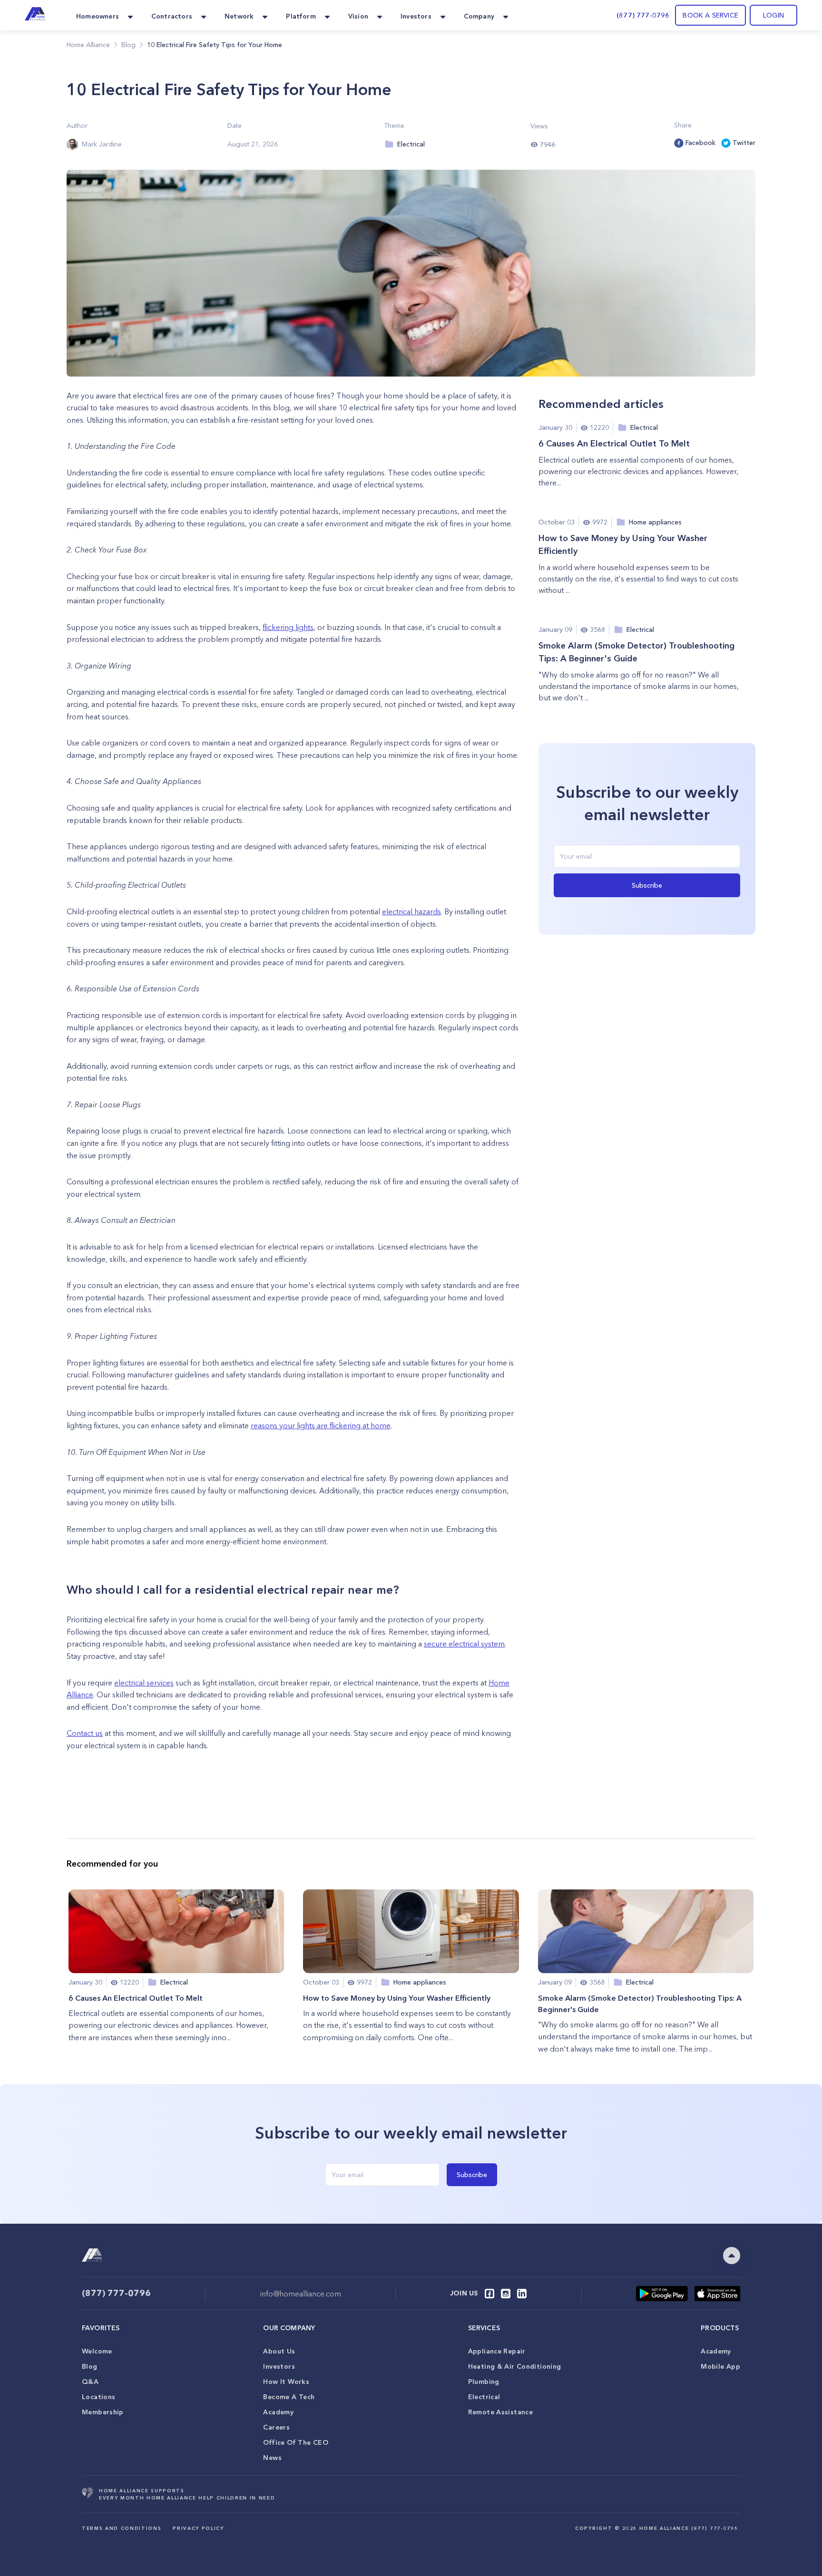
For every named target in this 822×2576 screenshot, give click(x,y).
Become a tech (289, 2397)
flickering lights (288, 627)
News (272, 2458)
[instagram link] (506, 2294)
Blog (90, 2366)
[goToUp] (732, 2256)
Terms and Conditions (122, 2528)
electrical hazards (411, 911)
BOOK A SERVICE (710, 15)
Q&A (90, 2382)
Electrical (484, 2397)
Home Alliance (88, 45)
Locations (98, 2397)
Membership (103, 2412)
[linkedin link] (522, 2294)
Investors (279, 2366)
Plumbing (484, 2382)
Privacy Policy (198, 2528)
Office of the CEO (295, 2442)
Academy (278, 2412)
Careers (276, 2427)
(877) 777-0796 (643, 15)
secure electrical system (464, 1644)
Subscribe (647, 885)
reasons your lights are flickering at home (321, 1425)
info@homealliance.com (301, 2294)
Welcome (97, 2351)
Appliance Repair (497, 2351)
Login (773, 15)
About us (279, 2351)
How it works (286, 2382)
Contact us (85, 1733)
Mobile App (720, 2366)
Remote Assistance (500, 2412)
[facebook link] (489, 2294)
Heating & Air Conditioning (515, 2366)
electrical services (144, 1683)
